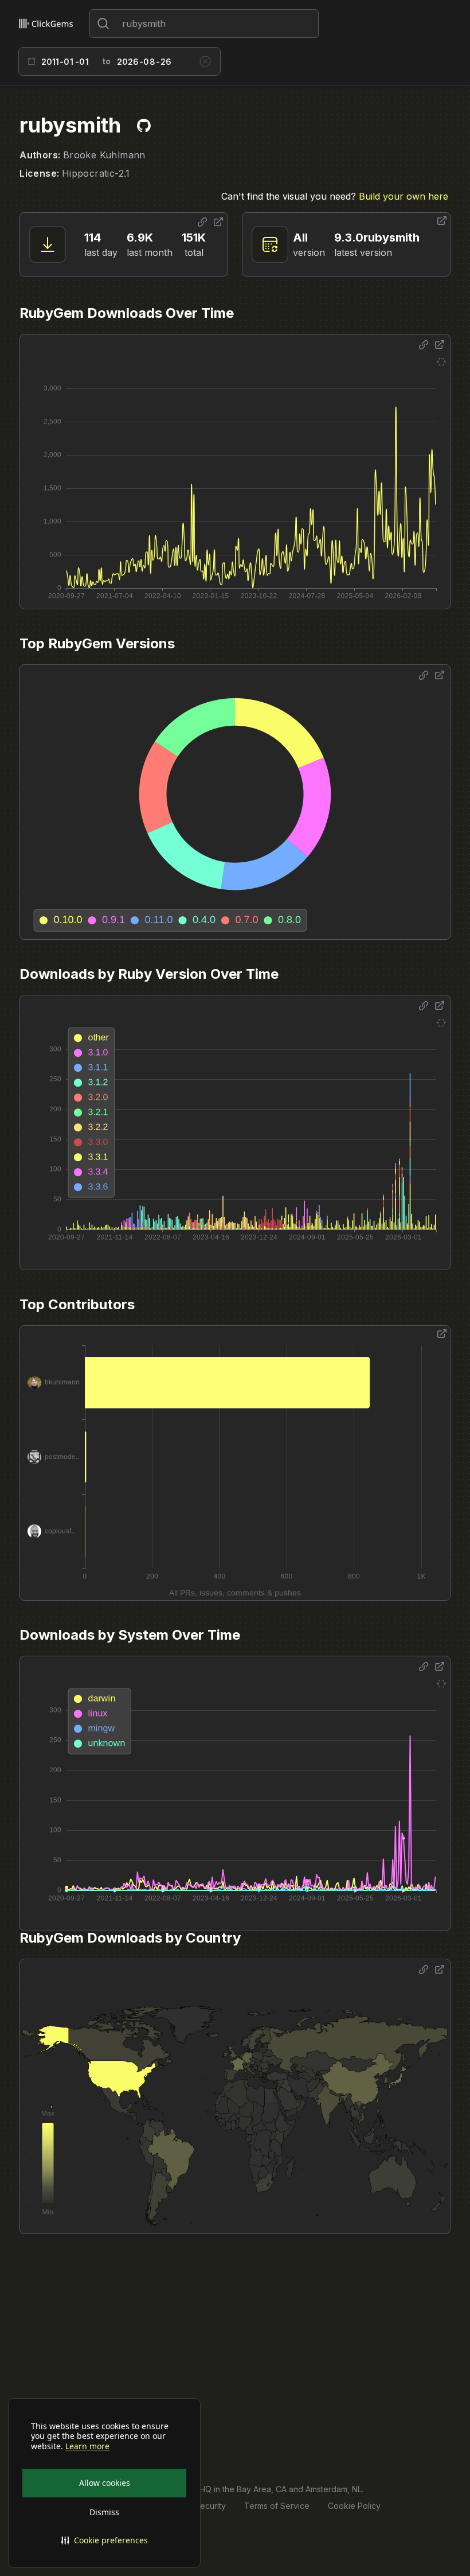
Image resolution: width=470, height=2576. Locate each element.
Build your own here (404, 196)
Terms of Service (277, 2506)
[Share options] (202, 222)
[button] (104, 2540)
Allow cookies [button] (105, 2483)
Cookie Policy (354, 2506)
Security (210, 2506)
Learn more (87, 2446)
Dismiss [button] (104, 2512)
